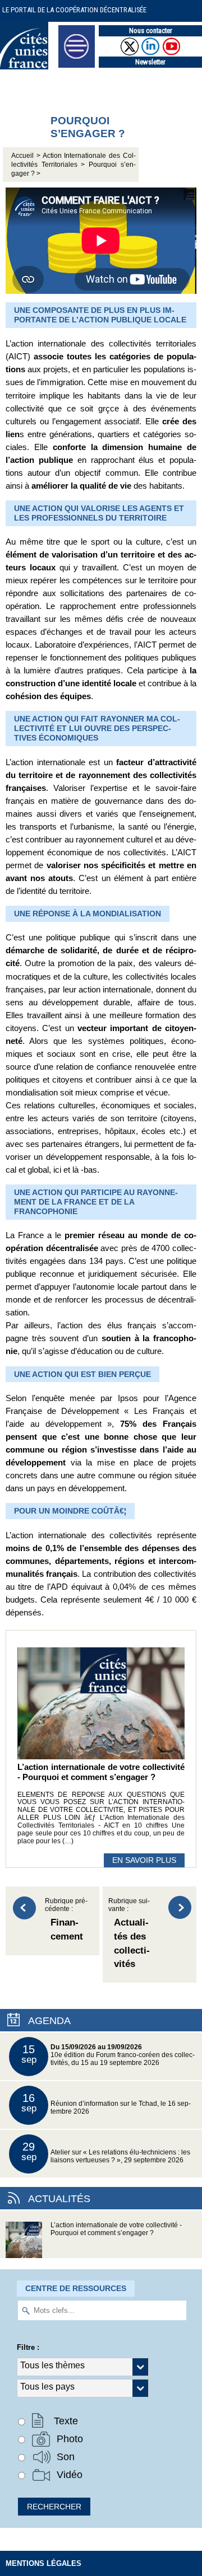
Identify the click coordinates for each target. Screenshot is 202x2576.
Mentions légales (43, 2563)
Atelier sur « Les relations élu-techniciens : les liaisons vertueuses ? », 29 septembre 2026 (106, 2152)
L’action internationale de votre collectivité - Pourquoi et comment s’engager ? (116, 2229)
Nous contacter (151, 31)
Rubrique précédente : (66, 1920)
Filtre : (28, 2347)
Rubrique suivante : (129, 1933)
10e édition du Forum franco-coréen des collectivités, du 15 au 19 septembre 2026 (108, 2055)
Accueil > (27, 156)
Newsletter (150, 62)
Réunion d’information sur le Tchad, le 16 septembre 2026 (106, 2103)
